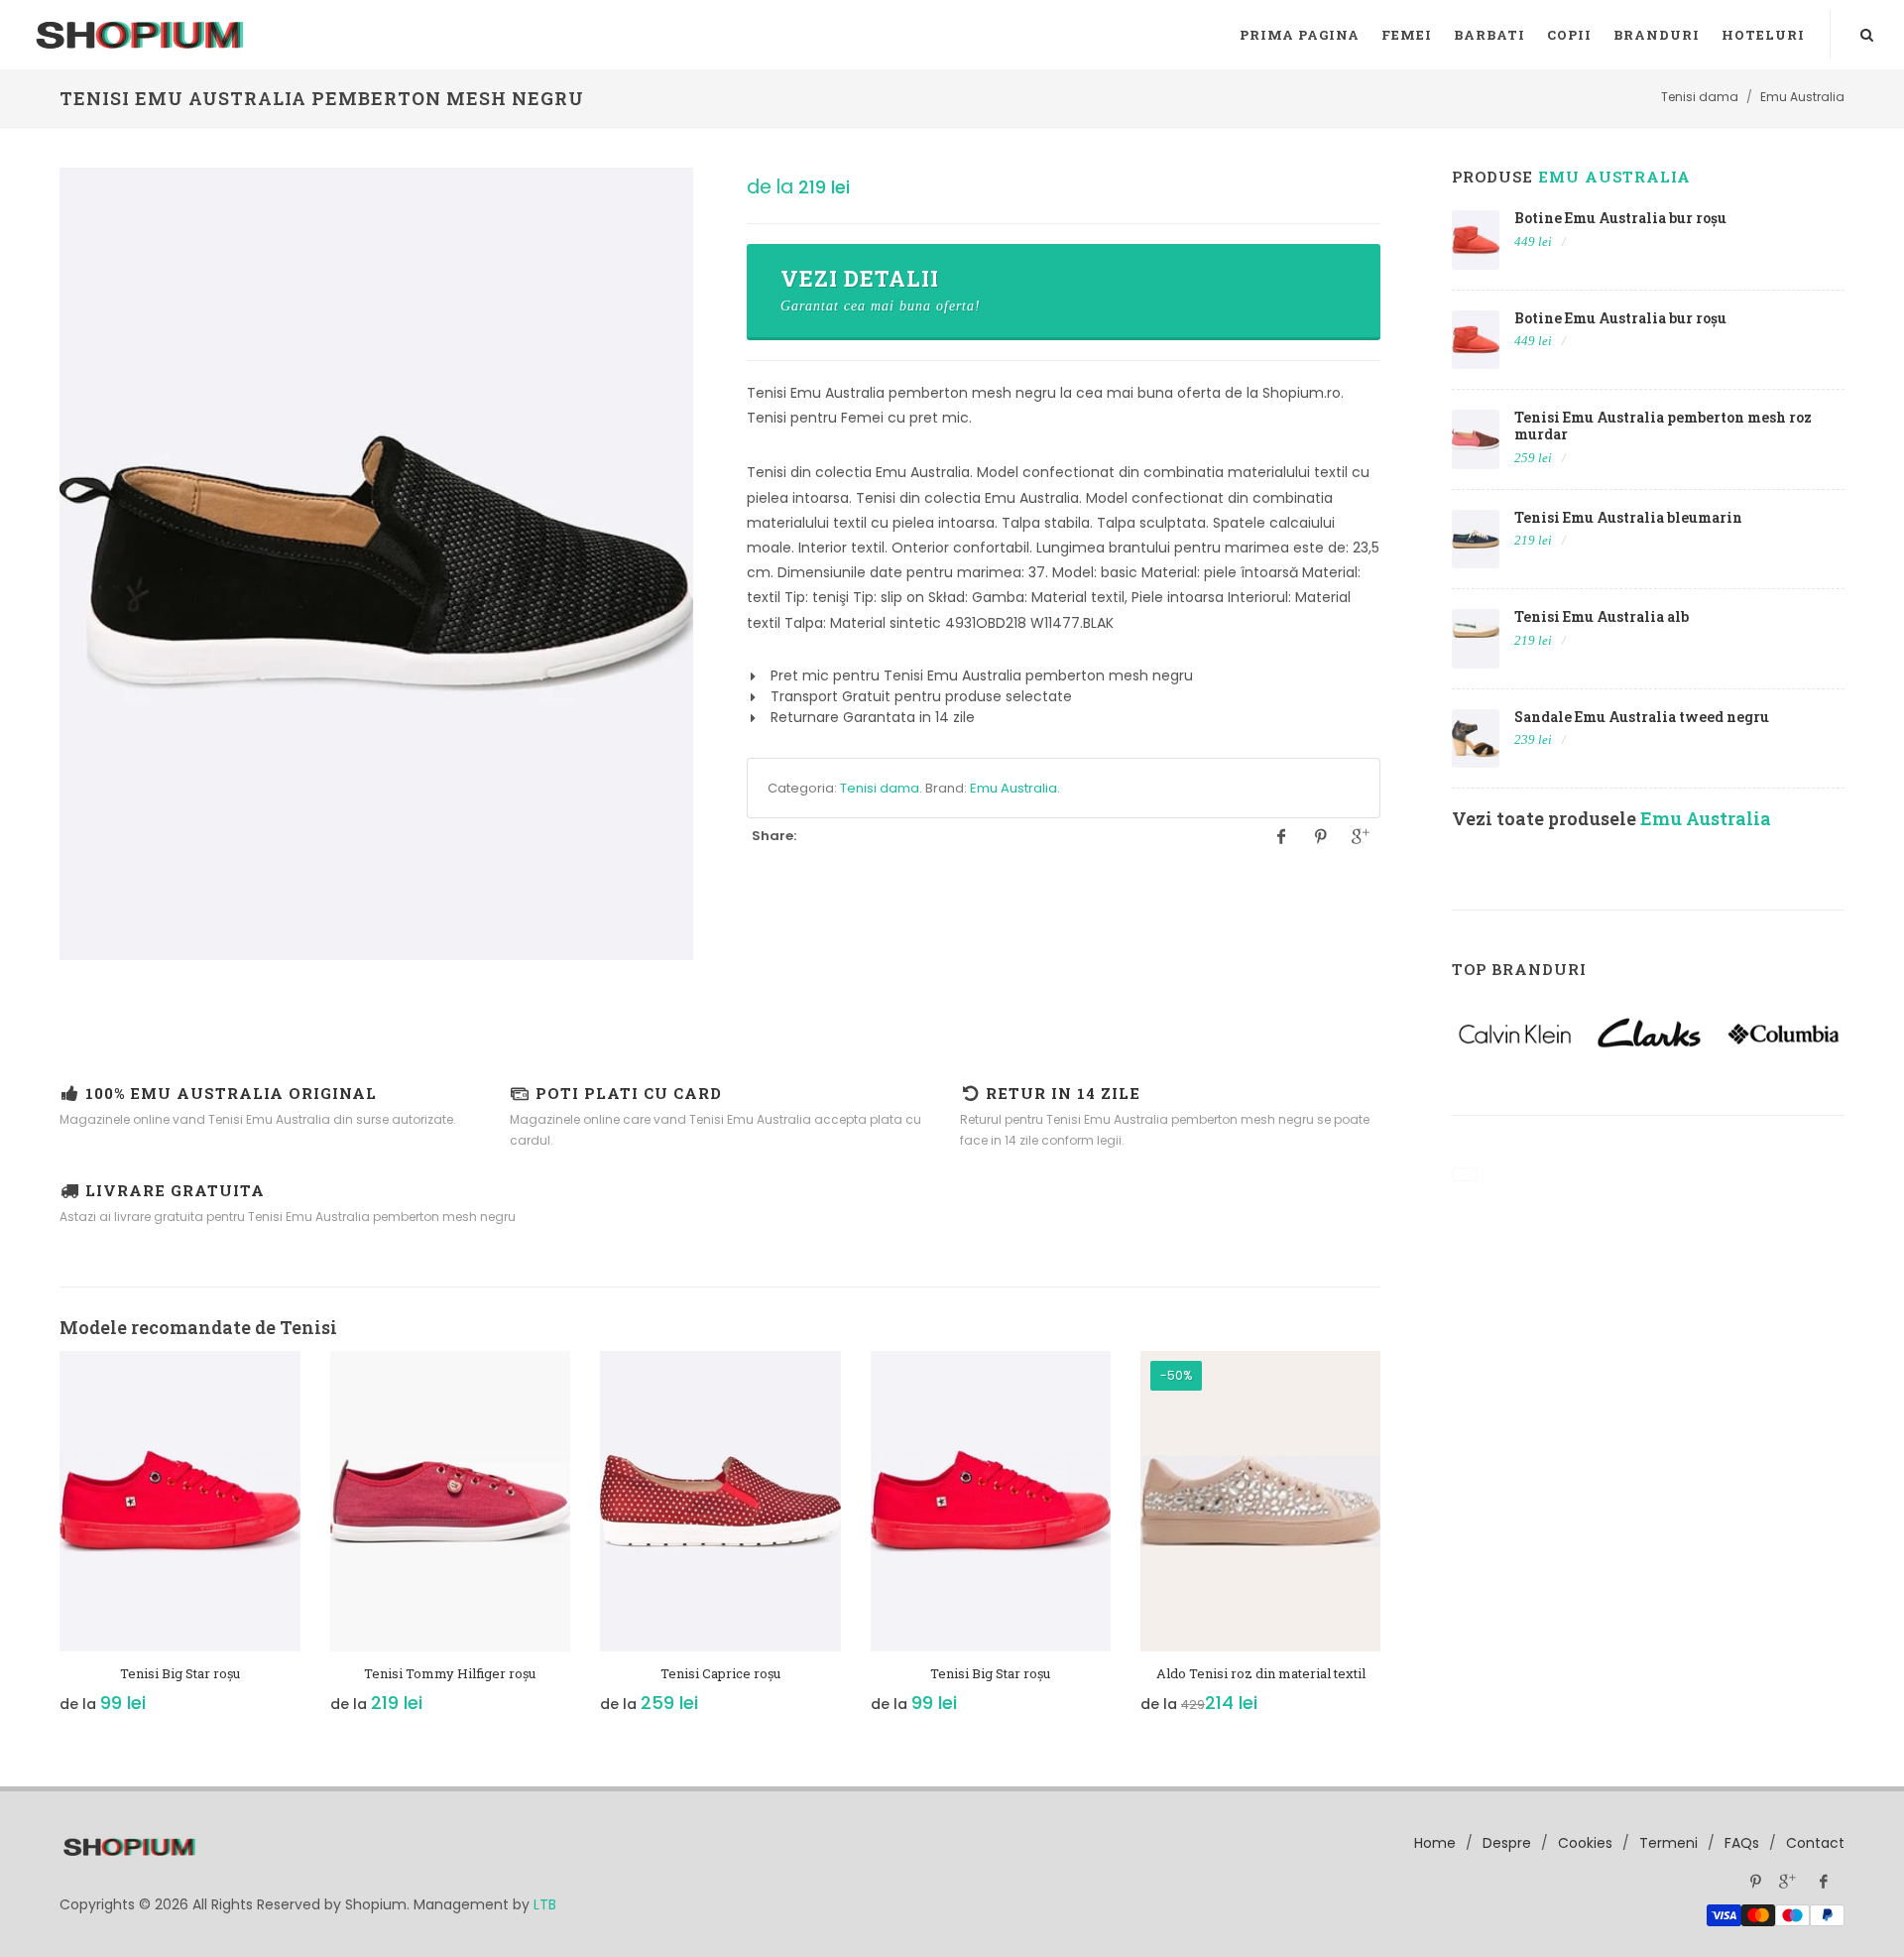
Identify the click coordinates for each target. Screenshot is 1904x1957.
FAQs (1742, 1843)
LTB (545, 1904)
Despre (1507, 1843)
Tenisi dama (880, 788)
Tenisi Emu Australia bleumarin (1628, 517)
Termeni (1668, 1843)
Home (1435, 1843)
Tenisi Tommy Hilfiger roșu (450, 1673)
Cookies (1585, 1843)
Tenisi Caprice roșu (720, 1673)
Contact (1815, 1843)
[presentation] (42, 1543)
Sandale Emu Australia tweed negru (1642, 717)
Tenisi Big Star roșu (180, 1673)
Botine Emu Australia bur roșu (1620, 218)
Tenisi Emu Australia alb (1602, 616)
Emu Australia (1013, 788)
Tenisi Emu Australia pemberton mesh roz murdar (1663, 426)
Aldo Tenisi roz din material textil (1261, 1673)
